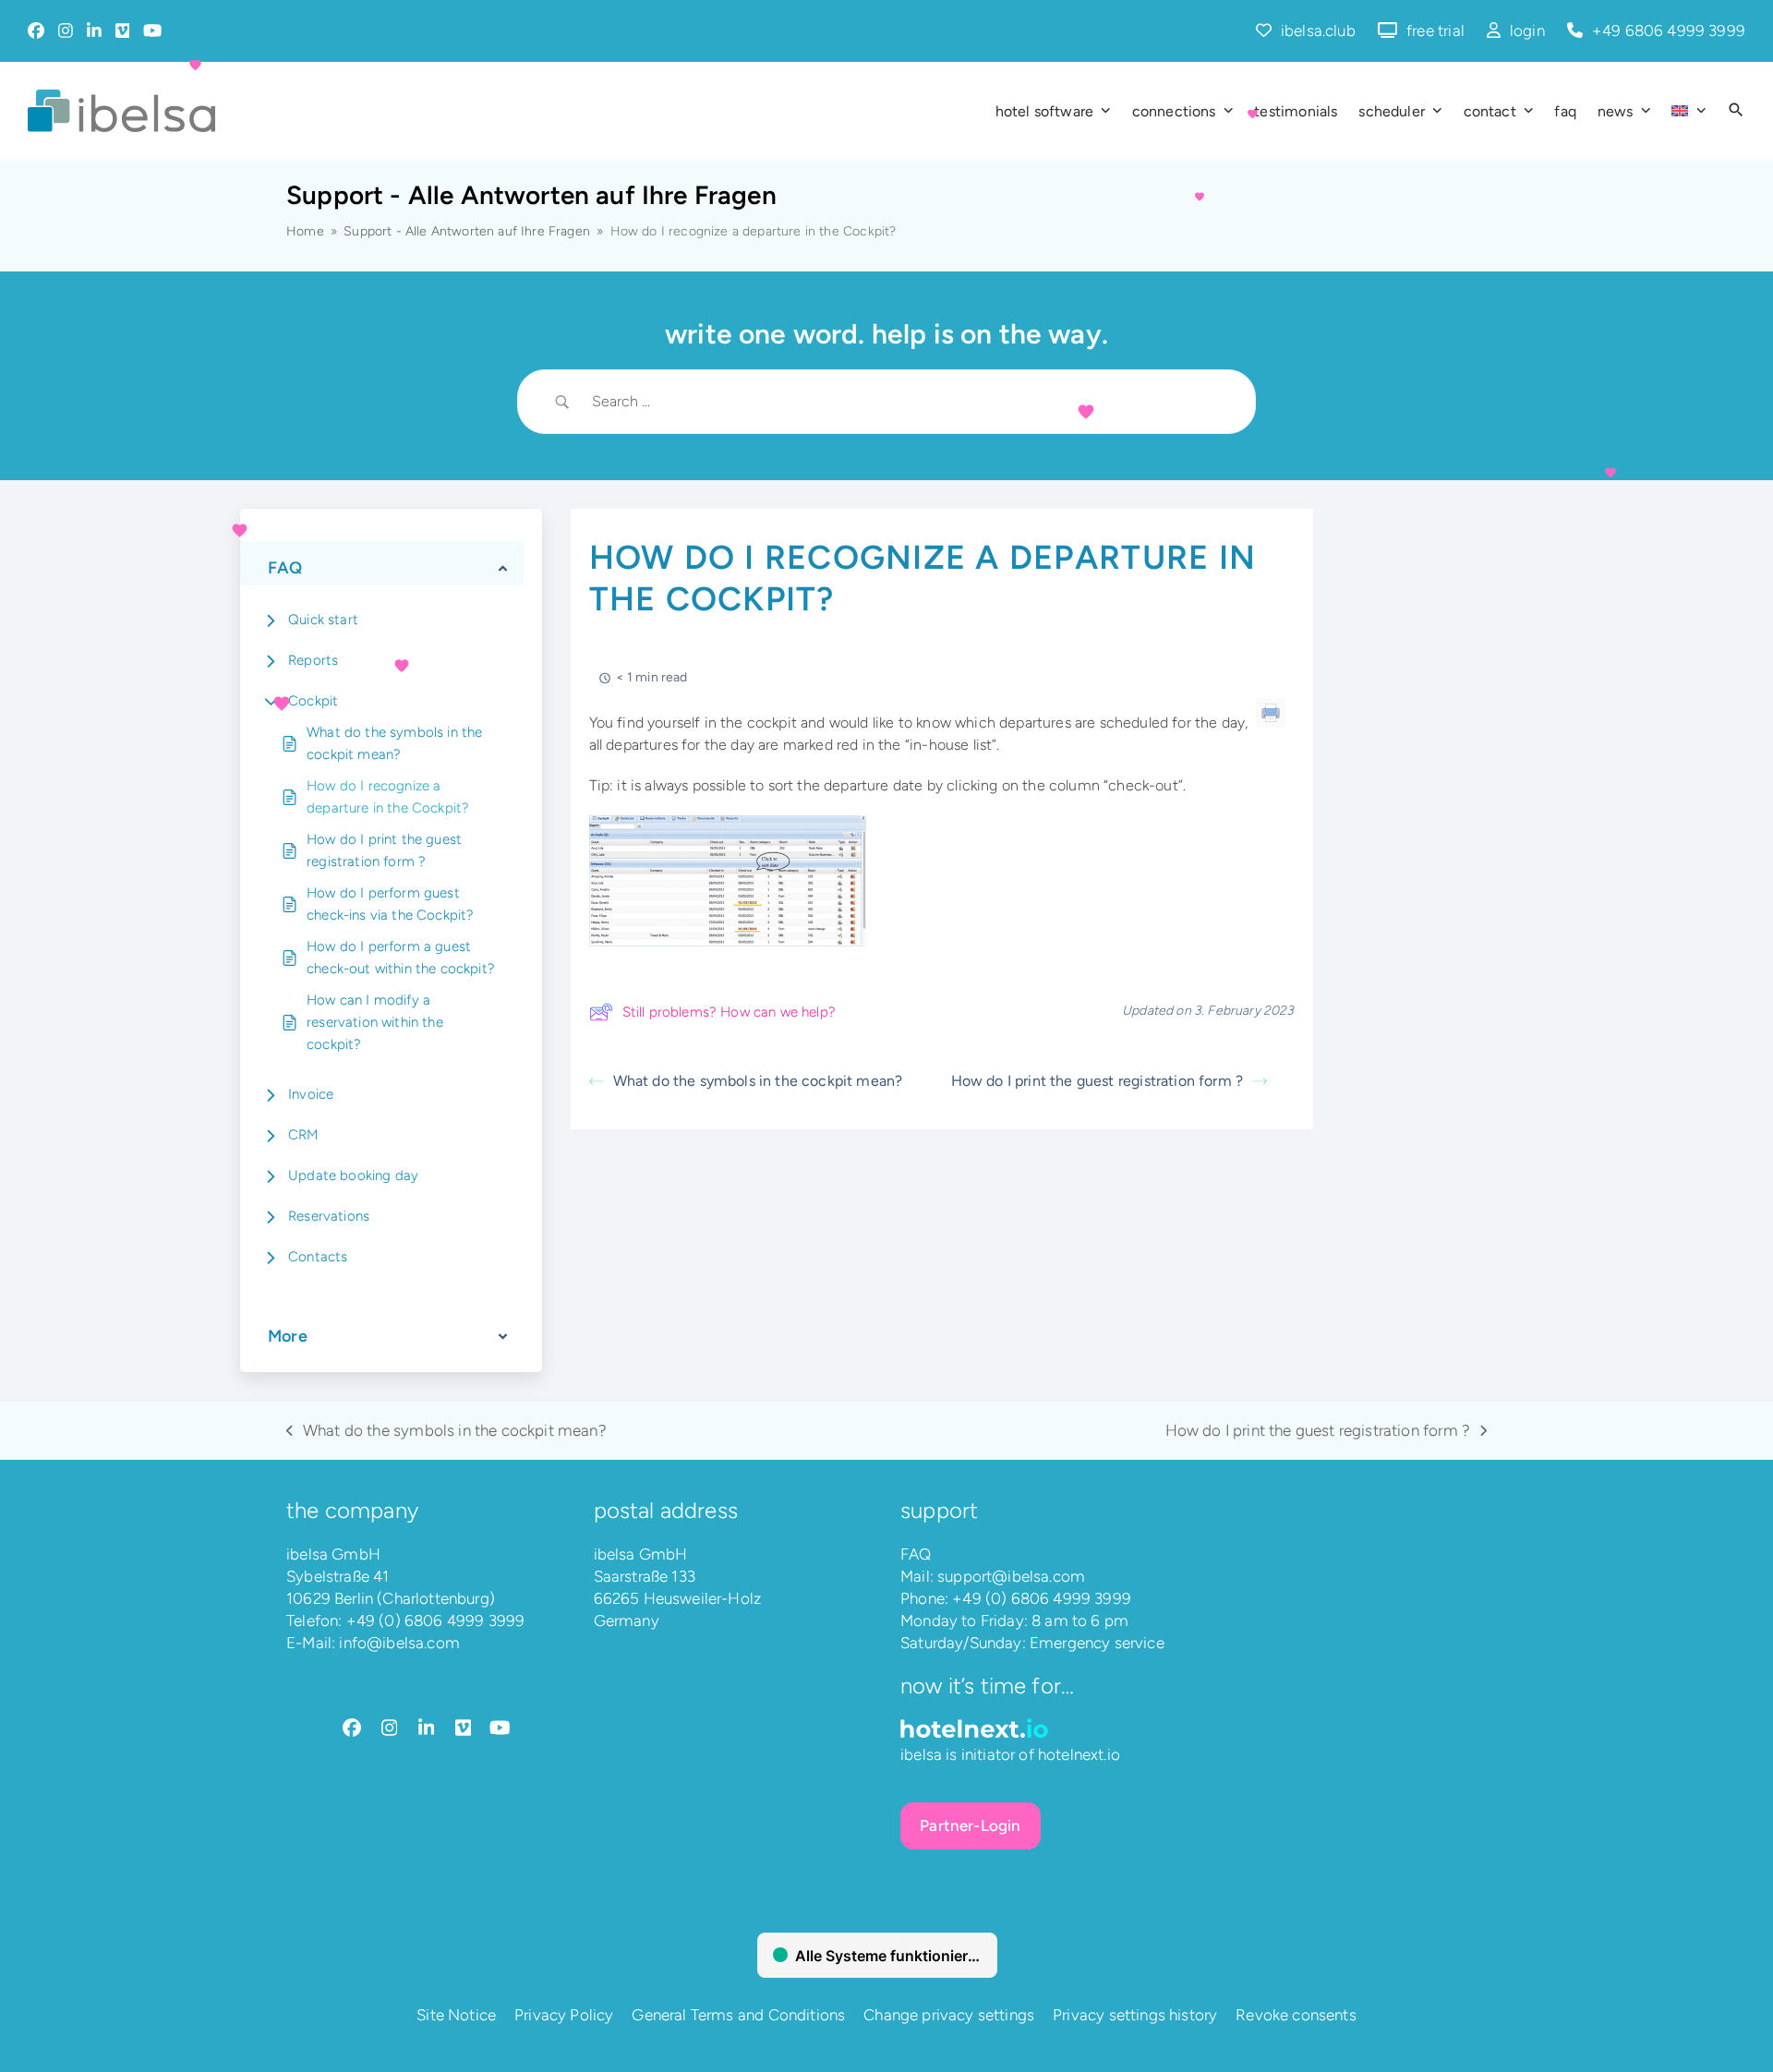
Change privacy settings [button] (949, 2015)
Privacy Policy (564, 2015)
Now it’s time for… (987, 1686)
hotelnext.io (1079, 1754)
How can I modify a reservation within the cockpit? (375, 1022)
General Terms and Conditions (738, 2015)
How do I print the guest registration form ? (384, 850)
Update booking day (353, 1175)
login (1527, 30)
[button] (1736, 111)
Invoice (311, 1094)
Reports (313, 660)
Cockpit (313, 701)
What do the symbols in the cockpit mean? (394, 743)
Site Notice (456, 2015)
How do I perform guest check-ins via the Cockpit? (390, 904)
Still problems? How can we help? (729, 1012)
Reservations (329, 1216)
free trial (1435, 30)
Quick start (323, 620)
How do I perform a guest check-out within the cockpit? (401, 958)
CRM (304, 1135)
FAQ (916, 1554)
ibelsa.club (1318, 30)
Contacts (318, 1257)
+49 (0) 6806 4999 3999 (436, 1620)
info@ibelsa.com (399, 1643)
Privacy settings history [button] (1135, 2015)
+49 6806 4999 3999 (1669, 30)
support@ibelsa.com (1011, 1576)
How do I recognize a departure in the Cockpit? (388, 797)
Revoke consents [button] (1296, 2015)
